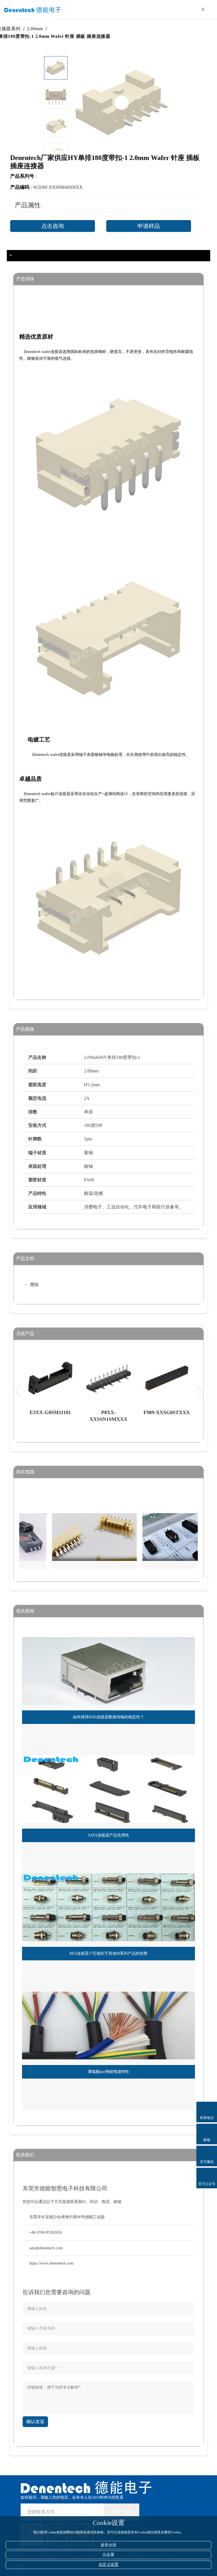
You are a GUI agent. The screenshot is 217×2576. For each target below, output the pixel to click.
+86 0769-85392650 (46, 2232)
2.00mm (61, 29)
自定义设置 (108, 2565)
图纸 (34, 1285)
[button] (56, 142)
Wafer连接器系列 (29, 29)
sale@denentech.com (46, 2248)
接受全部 (108, 2545)
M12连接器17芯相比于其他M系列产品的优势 (108, 1953)
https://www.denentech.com (51, 2263)
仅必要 (108, 2555)
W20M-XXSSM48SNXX (58, 187)
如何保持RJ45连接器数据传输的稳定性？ (108, 1717)
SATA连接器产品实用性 (108, 1835)
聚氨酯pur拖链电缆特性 (109, 2072)
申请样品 (149, 226)
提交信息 (121, 2512)
